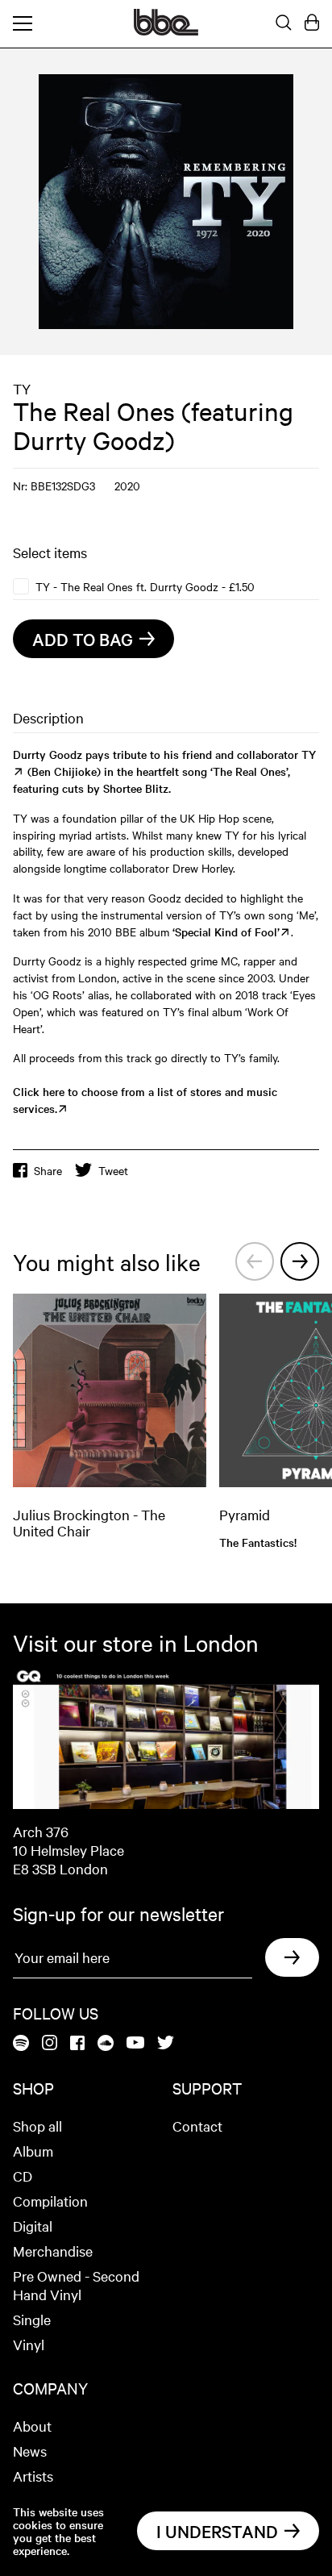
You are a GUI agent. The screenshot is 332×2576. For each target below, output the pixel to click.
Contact (197, 2126)
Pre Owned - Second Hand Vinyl (76, 2285)
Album (33, 2151)
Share (48, 1170)
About (32, 2426)
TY (22, 388)
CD (23, 2176)
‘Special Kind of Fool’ (226, 932)
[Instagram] (50, 2044)
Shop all (37, 2126)
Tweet (113, 1170)
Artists (33, 2476)
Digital (33, 2226)
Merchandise (53, 2251)
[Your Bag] (312, 23)
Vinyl (29, 2344)
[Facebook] (77, 2044)
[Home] (166, 31)
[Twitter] (166, 2044)
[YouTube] (135, 2044)
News (30, 2451)
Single (32, 2319)
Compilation (50, 2201)
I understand (217, 2531)
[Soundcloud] (106, 2044)
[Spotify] (21, 2044)
